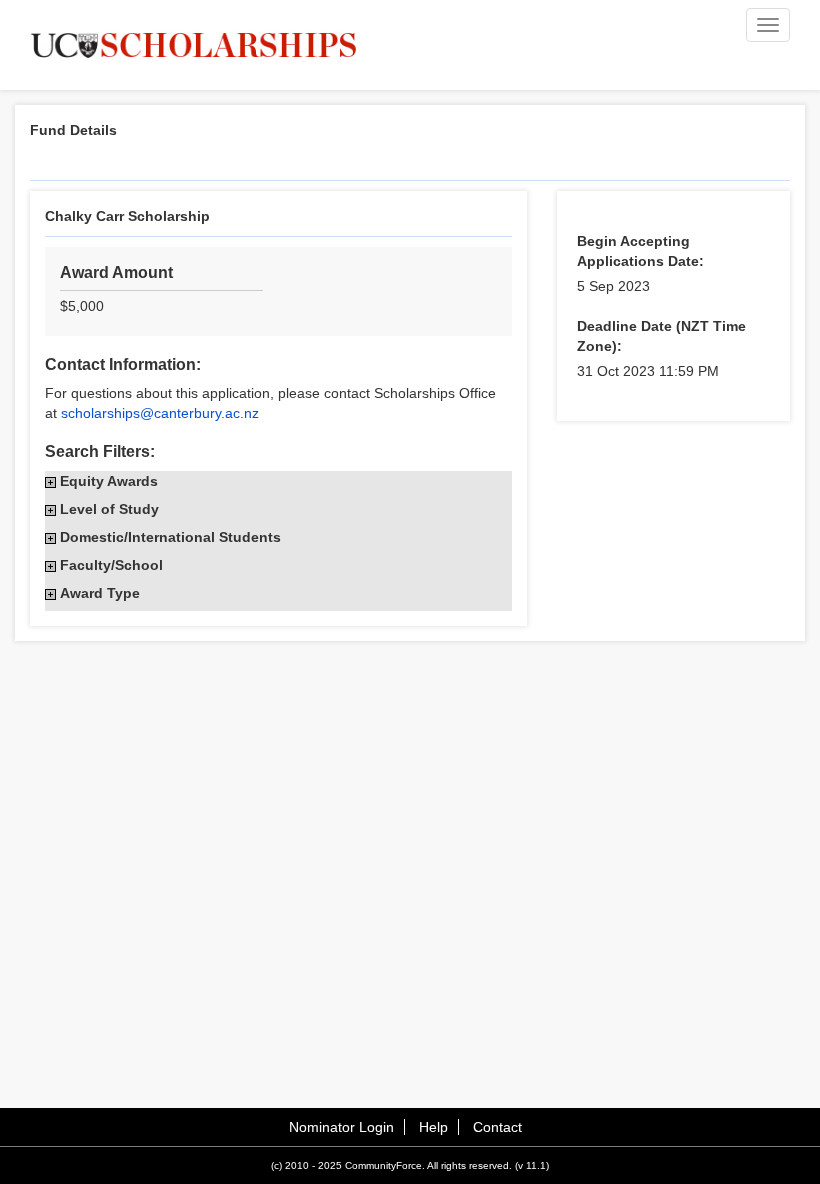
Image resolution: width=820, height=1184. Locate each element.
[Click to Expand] (50, 482)
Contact (497, 1127)
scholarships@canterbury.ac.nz (160, 413)
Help (433, 1127)
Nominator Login (341, 1127)
